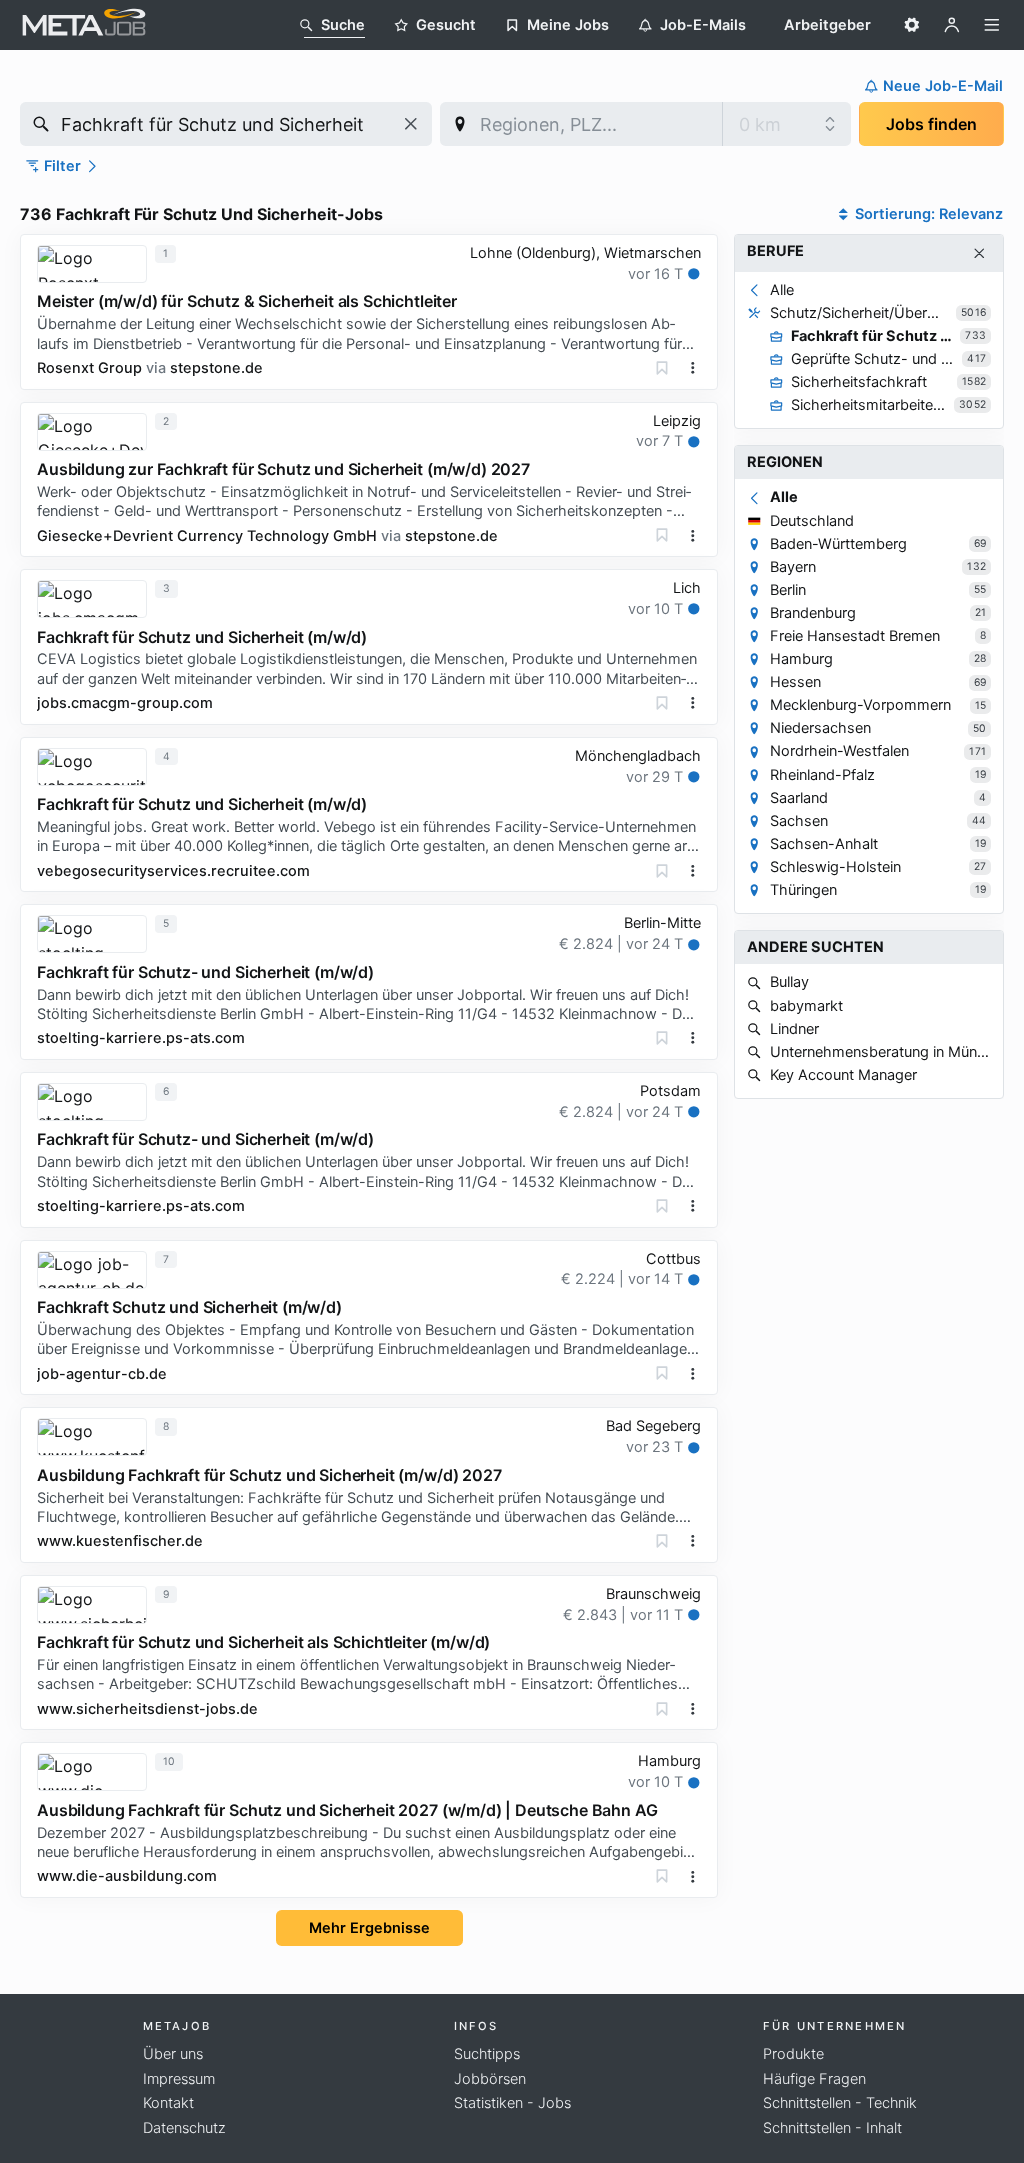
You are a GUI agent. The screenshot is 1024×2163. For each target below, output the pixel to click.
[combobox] (226, 124)
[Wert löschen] (411, 124)
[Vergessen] (662, 368)
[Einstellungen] (912, 25)
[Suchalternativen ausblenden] (979, 253)
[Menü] (992, 25)
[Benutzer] (952, 25)
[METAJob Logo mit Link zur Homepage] (84, 25)
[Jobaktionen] (693, 368)
